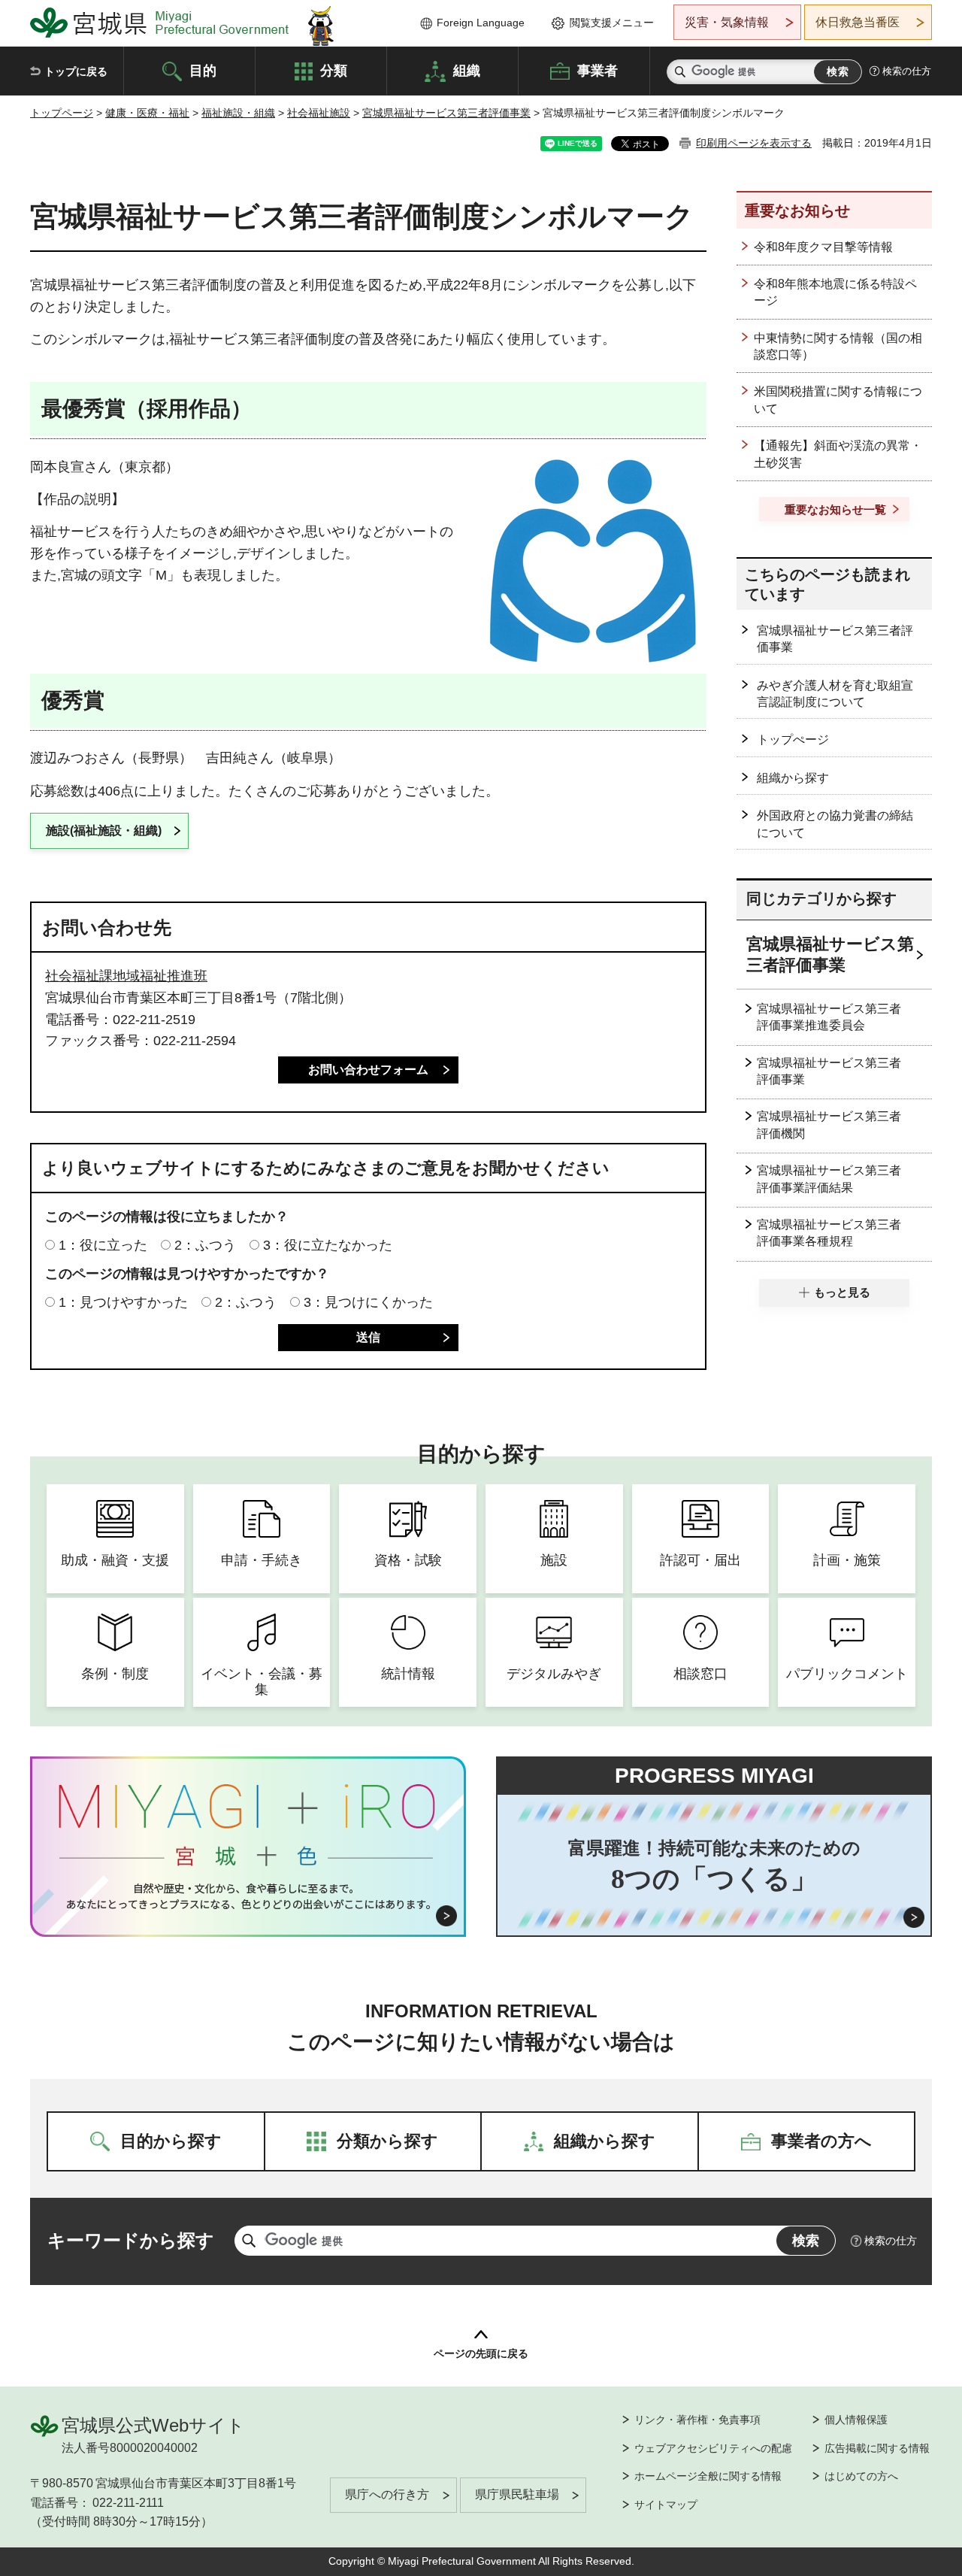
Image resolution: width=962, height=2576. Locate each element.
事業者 (597, 70)
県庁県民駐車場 (517, 2494)
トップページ (62, 113)
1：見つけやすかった (123, 1302)
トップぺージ (793, 739)
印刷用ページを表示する (754, 143)
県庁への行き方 (387, 2494)
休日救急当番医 (858, 22)
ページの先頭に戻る (481, 2353)
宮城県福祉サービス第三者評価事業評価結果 (829, 1179)
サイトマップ (666, 2505)
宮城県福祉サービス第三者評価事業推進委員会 (829, 1017)
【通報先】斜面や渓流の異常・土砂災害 (838, 454)
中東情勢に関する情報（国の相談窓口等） (838, 346)
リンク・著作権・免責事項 (697, 2420)
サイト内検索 (680, 72)
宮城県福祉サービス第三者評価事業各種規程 (829, 1233)
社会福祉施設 (319, 113)
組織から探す (793, 778)
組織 (467, 70)
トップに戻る (76, 71)
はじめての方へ (861, 2476)
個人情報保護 (856, 2420)
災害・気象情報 (727, 22)
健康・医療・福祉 (147, 113)
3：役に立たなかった (328, 1245)
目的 (203, 70)
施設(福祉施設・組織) (104, 830)
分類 (334, 70)
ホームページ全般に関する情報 (708, 2476)
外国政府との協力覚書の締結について (835, 824)
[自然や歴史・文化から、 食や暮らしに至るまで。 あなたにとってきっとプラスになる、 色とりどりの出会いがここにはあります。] (248, 1896)
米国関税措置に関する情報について (838, 400)
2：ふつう (205, 1245)
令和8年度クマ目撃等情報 (823, 247)
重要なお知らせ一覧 (835, 509)
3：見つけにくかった (368, 1302)
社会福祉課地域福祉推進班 (126, 976)
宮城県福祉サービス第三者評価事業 (446, 113)
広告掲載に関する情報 (877, 2448)
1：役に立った (103, 1245)
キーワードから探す (131, 2240)
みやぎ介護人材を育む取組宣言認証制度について (835, 694)
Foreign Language (481, 23)
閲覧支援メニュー (612, 23)
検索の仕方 (907, 71)
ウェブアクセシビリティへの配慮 (713, 2448)
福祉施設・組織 (238, 113)
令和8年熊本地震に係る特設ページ (835, 292)
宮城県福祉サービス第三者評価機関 (829, 1124)
